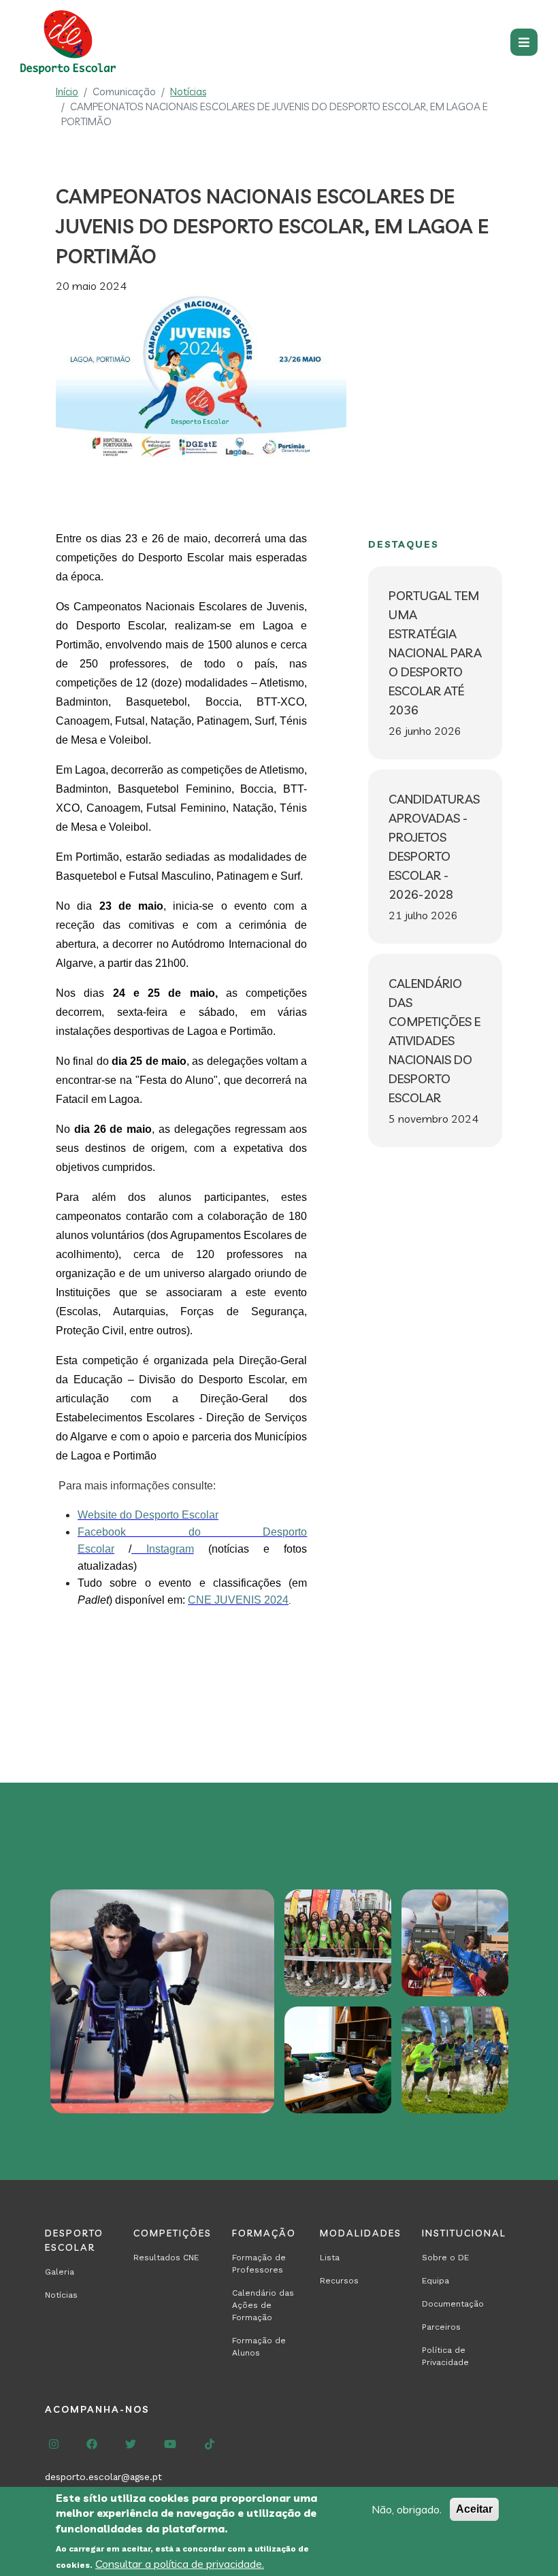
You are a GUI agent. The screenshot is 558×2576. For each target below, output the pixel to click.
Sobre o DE (445, 2258)
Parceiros (441, 2327)
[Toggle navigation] (524, 42)
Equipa (436, 2281)
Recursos (339, 2281)
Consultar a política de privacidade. (180, 2564)
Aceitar (474, 2509)
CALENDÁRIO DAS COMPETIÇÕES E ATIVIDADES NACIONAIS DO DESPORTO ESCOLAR (434, 1041)
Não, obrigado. (407, 2509)
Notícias (188, 92)
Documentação (453, 2304)
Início (67, 92)
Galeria (60, 2272)
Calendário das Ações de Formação (263, 2305)
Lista (330, 2258)
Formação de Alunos (259, 2347)
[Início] (71, 42)
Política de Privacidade (445, 2356)
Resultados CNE (166, 2258)
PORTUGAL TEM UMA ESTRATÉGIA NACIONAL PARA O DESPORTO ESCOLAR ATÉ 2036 (435, 653)
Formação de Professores (259, 2264)
